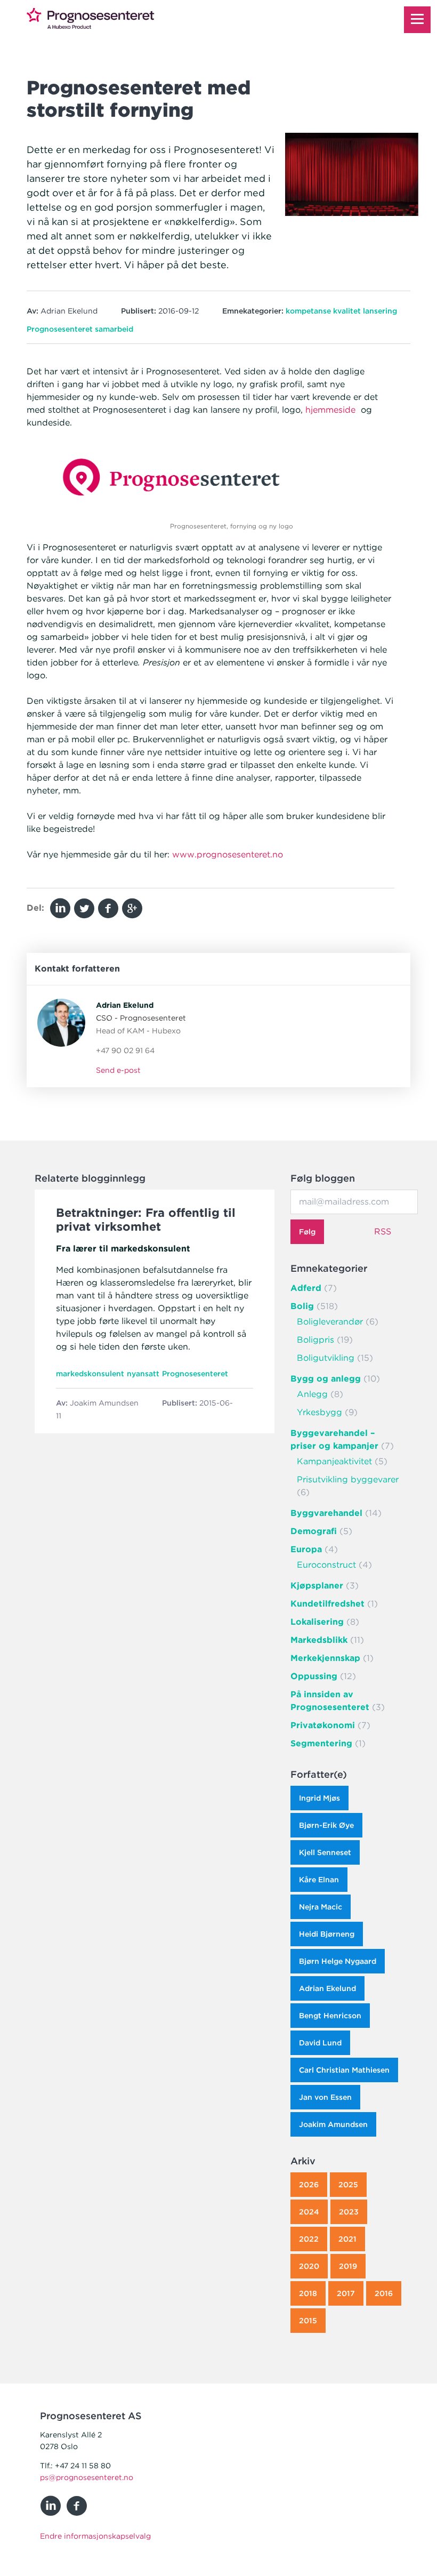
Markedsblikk (319, 1640)
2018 (308, 2293)
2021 (347, 2239)
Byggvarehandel (326, 1513)
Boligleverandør (330, 1322)
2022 (309, 2239)
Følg (307, 1232)
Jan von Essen (325, 2097)
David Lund (320, 2043)
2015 (308, 2321)
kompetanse (308, 311)
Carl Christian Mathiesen (344, 2070)
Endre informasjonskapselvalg (95, 2536)
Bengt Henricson (330, 2016)
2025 (348, 2185)
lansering (380, 311)
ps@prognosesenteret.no (87, 2477)
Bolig (302, 1306)
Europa (306, 1549)
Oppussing (314, 1676)
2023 (349, 2212)
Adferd (306, 1288)
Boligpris (315, 1340)
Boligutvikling (326, 1358)
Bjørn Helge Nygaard (338, 1961)
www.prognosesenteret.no (228, 854)
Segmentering (321, 1743)
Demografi (314, 1531)
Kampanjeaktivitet (334, 1461)
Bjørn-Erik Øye (326, 1825)
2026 (309, 2185)
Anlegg (312, 1394)
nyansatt (143, 1374)
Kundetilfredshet (327, 1604)
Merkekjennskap (325, 1658)
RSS (383, 1231)
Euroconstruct (326, 1565)
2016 (384, 2293)
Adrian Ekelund (327, 1988)
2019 (348, 2266)
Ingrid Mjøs (319, 1798)
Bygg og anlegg (326, 1379)
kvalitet (347, 311)
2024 (309, 2212)
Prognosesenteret (60, 329)
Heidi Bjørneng (327, 1934)
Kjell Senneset (325, 1852)
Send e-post (118, 1070)
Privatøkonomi (323, 1725)
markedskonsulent (90, 1374)
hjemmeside (330, 410)
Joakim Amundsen (333, 2124)
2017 (346, 2293)
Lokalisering (317, 1622)
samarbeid (114, 329)
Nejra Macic (321, 1907)
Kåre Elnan (319, 1880)
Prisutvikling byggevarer (348, 1479)
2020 (309, 2266)
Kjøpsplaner (317, 1586)
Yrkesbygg (319, 1412)
